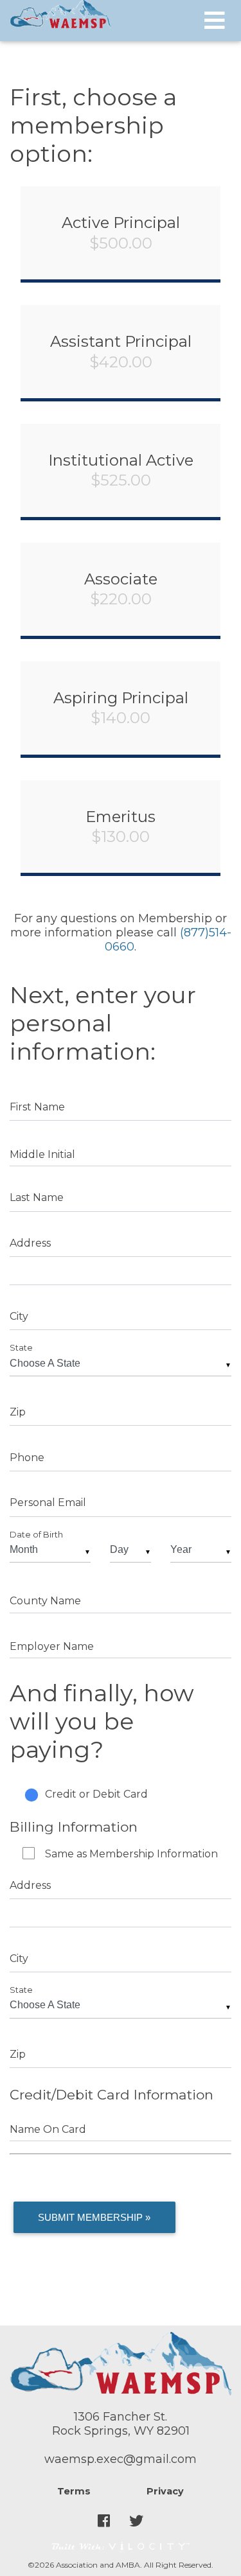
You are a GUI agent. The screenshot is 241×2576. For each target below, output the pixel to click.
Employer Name (52, 1646)
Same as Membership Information (131, 1854)
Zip (18, 1412)
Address (30, 1243)
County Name (45, 1601)
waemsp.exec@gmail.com (121, 2459)
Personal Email (48, 1503)
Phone (27, 1458)
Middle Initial (42, 1154)
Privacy (165, 2491)
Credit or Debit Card (96, 1794)
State (21, 1348)
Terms (74, 2491)
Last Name (37, 1197)
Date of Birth (36, 1535)
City (19, 1316)
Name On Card (48, 2129)
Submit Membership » (94, 2217)
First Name (37, 1107)
